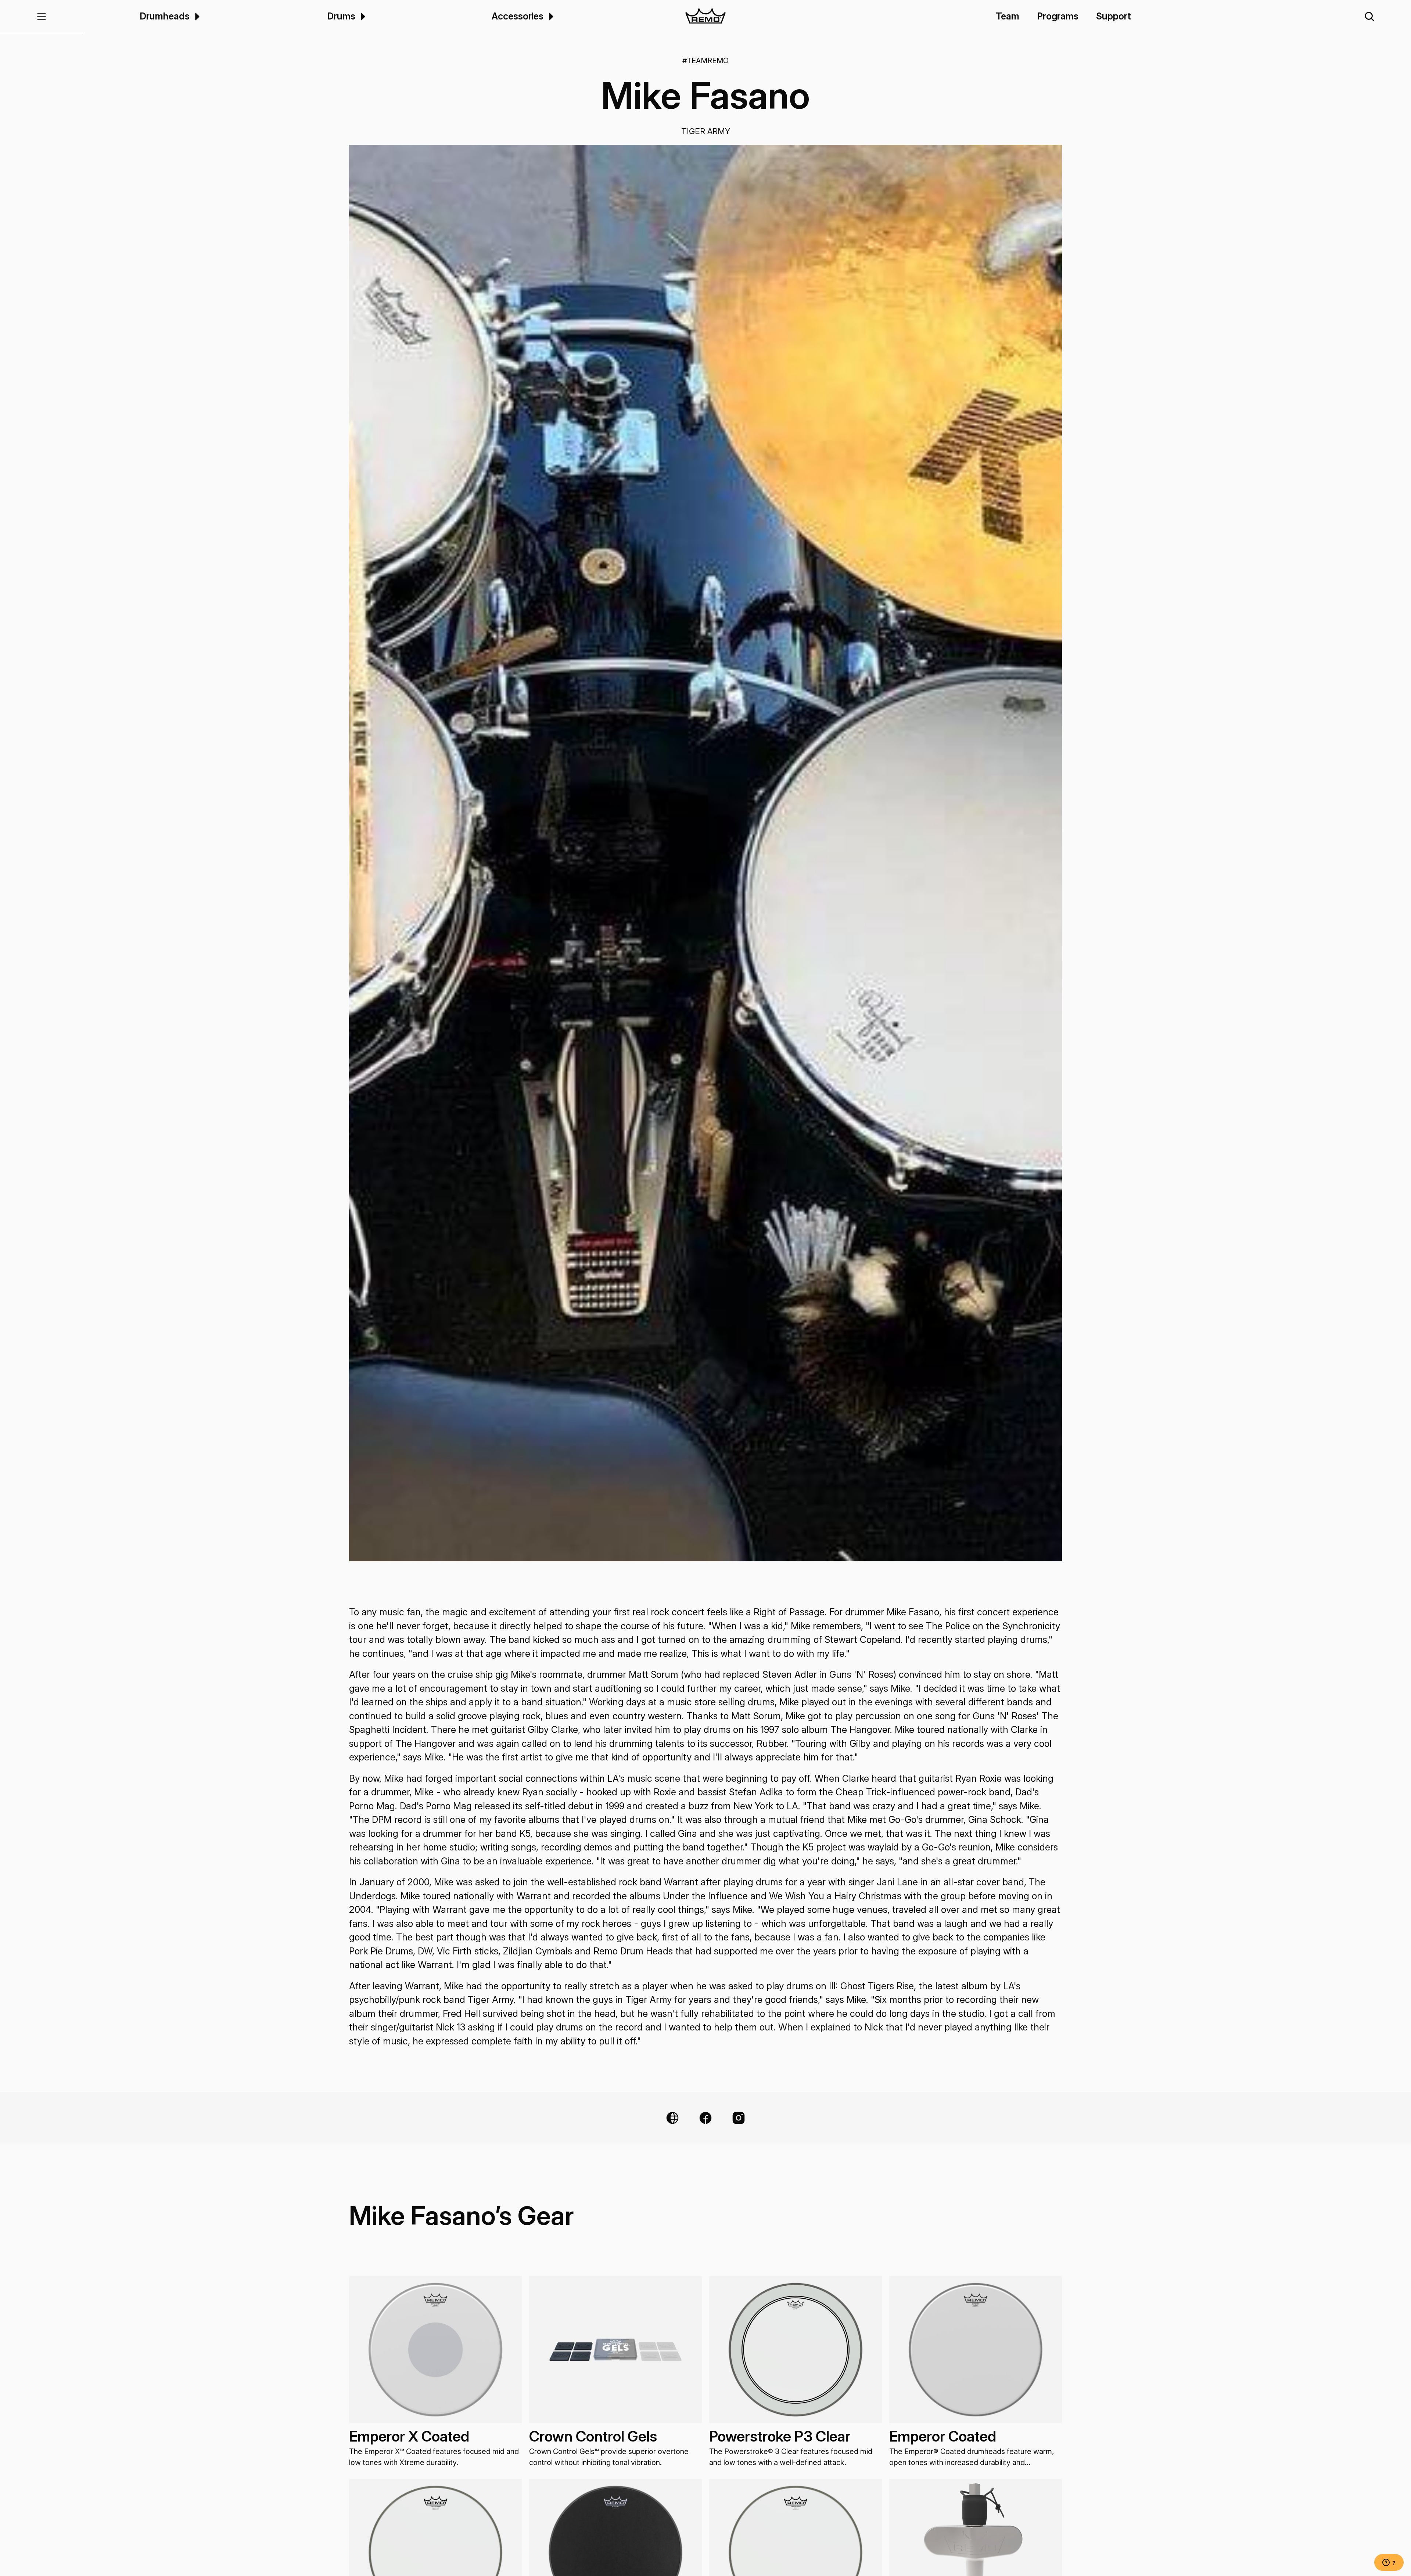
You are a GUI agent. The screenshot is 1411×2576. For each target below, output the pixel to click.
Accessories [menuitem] (518, 16)
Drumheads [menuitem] (165, 16)
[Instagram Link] (739, 2118)
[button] (42, 17)
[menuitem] (196, 16)
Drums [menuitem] (341, 16)
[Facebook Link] (705, 2118)
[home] (705, 17)
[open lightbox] (705, 853)
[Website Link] (672, 2118)
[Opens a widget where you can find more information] (1389, 2563)
